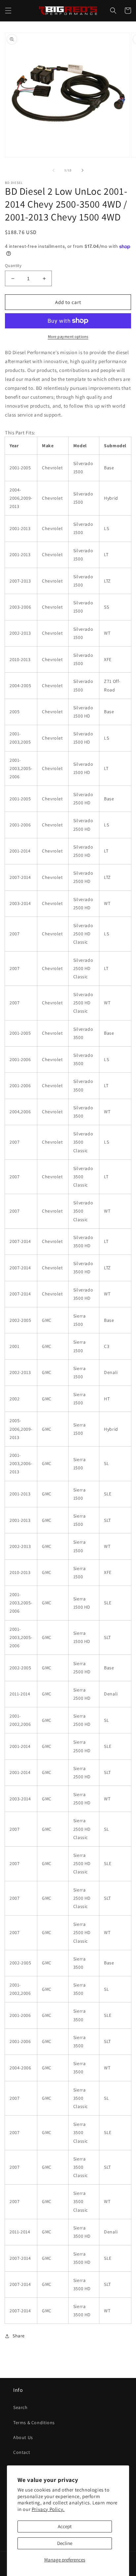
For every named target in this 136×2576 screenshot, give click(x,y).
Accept (65, 2526)
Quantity (13, 266)
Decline (65, 2543)
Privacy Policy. (48, 2509)
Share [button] (19, 2336)
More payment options (68, 336)
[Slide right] (83, 170)
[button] (8, 11)
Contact (22, 2452)
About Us (23, 2437)
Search (20, 2407)
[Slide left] (53, 170)
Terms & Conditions (34, 2423)
